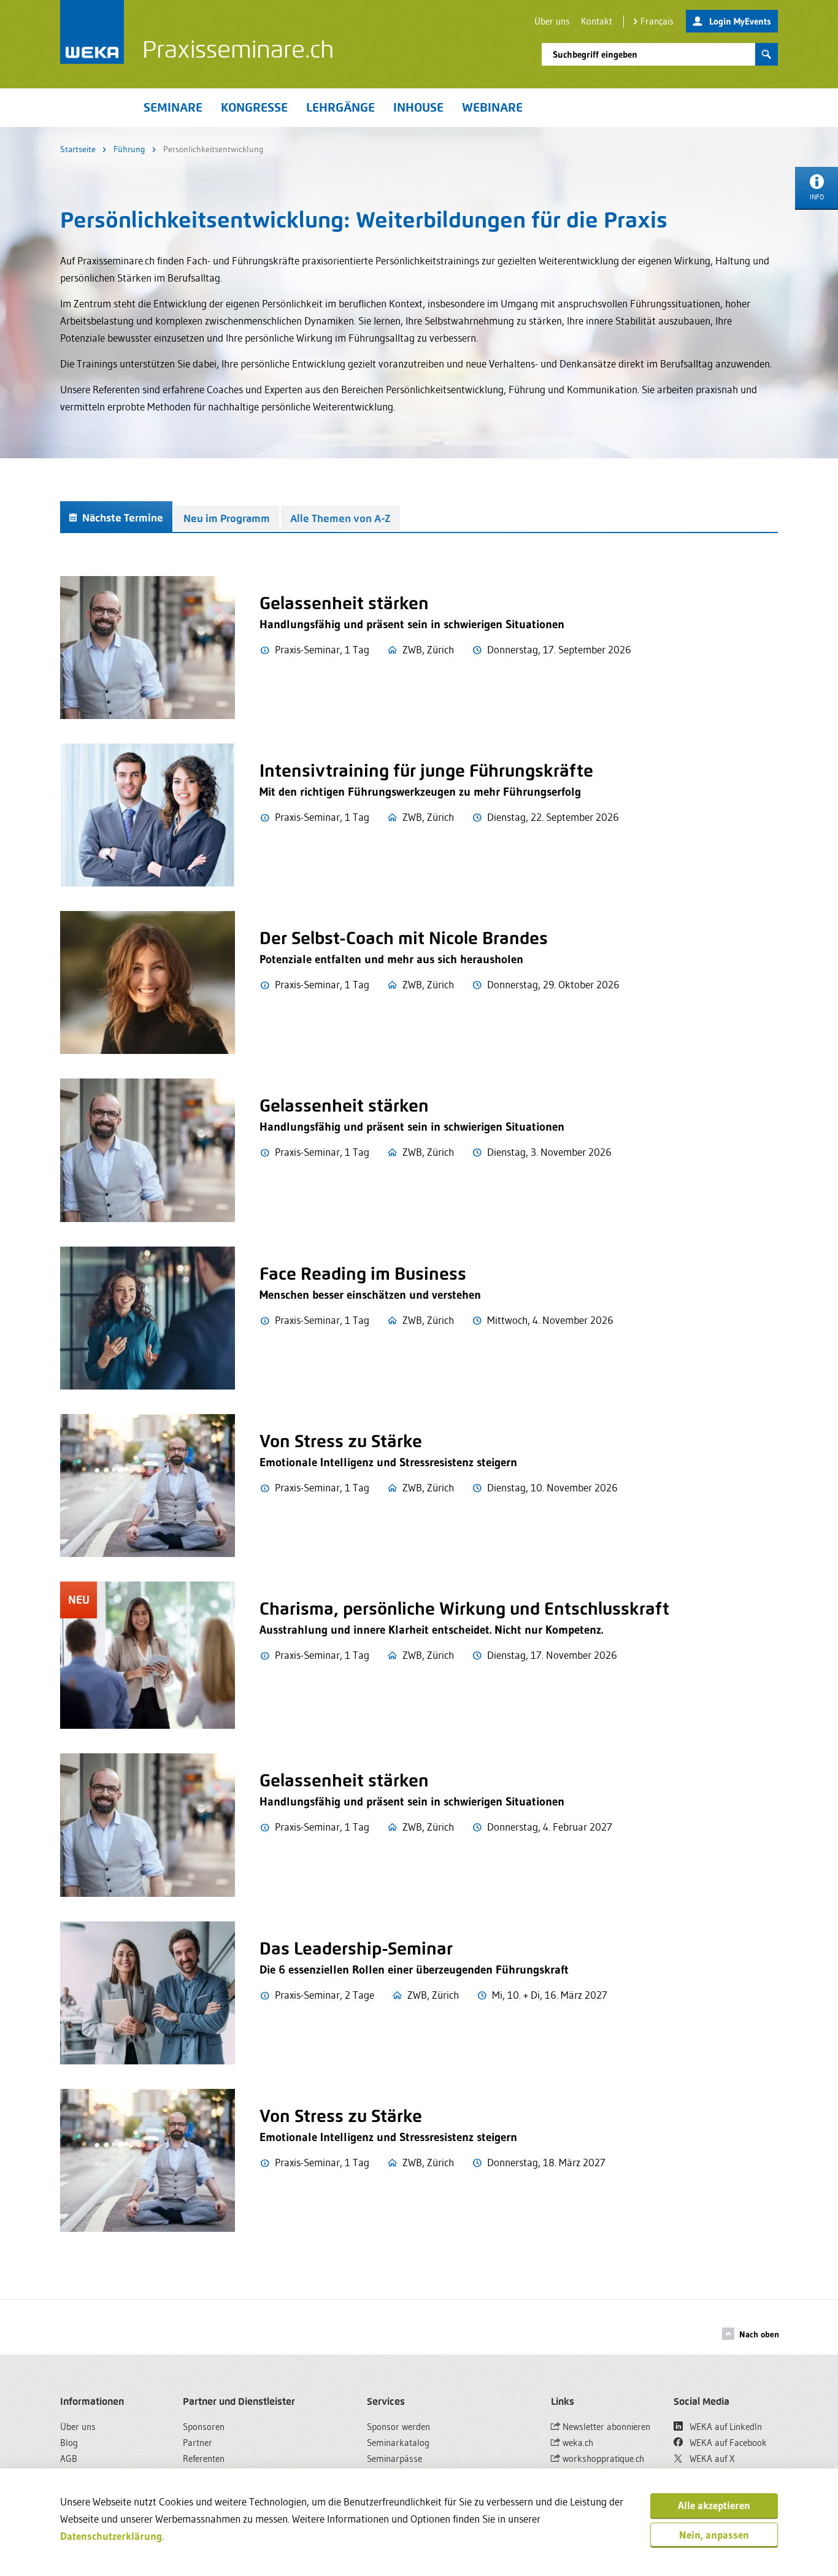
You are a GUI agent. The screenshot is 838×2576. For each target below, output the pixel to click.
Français (657, 21)
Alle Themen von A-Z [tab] (340, 518)
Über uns (552, 21)
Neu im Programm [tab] (227, 518)
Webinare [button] (492, 107)
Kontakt (597, 21)
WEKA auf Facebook (727, 2443)
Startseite (78, 149)
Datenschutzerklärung (111, 2536)
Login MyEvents (740, 21)
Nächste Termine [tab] (121, 518)
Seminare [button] (173, 107)
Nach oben (759, 2334)
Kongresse (254, 107)
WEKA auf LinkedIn (725, 2427)
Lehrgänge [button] (340, 107)
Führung (129, 149)
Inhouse (418, 107)
